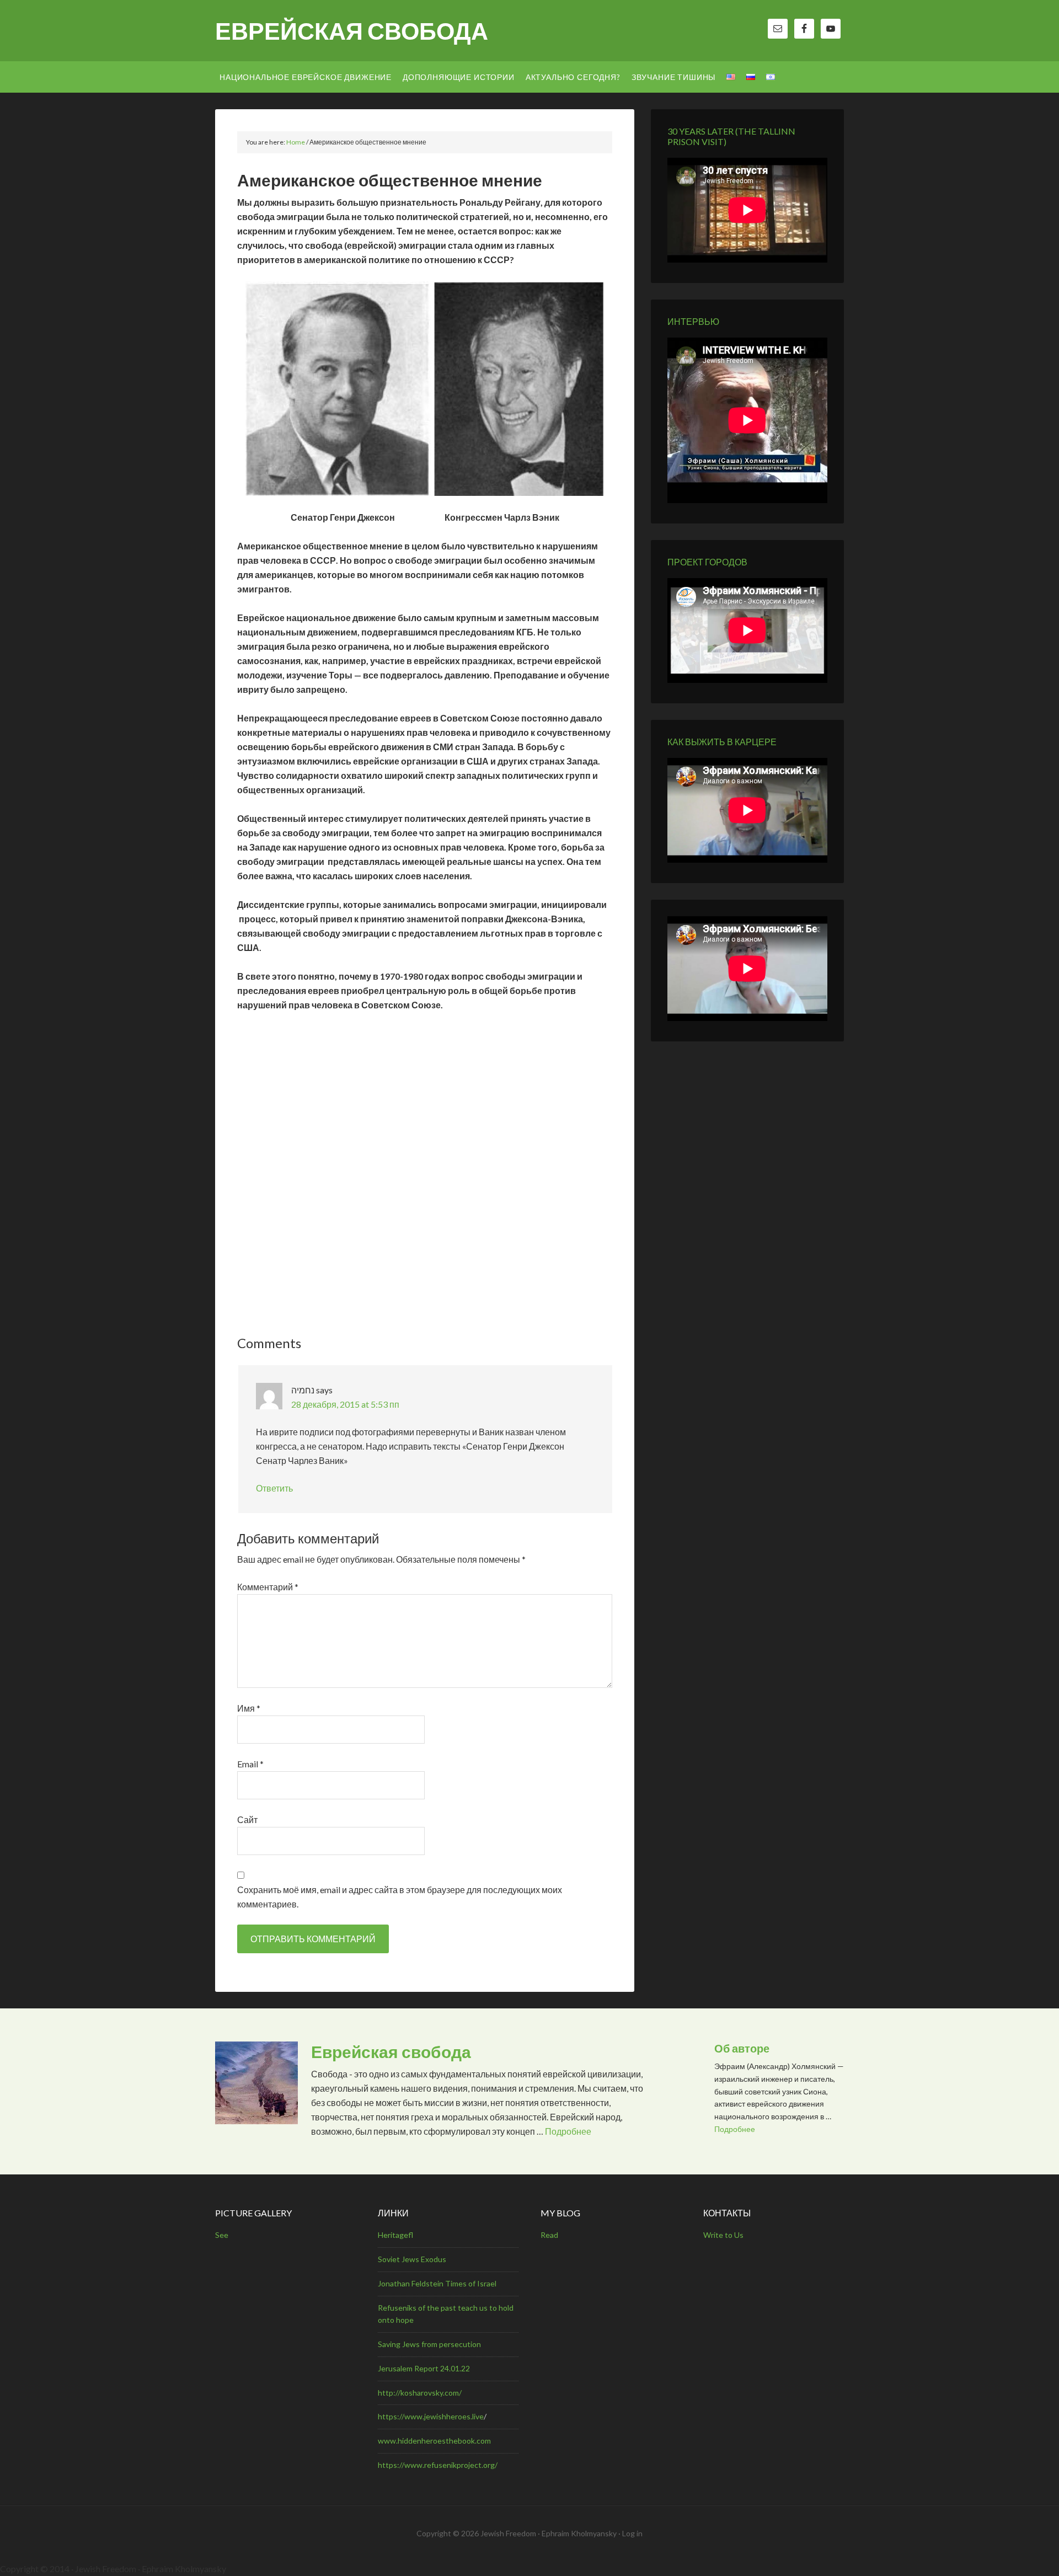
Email (250, 1764)
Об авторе (742, 2048)
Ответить (274, 1488)
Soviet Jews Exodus (412, 2259)
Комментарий (268, 1587)
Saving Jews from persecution (429, 2344)
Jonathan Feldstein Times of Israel (437, 2283)
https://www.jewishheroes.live (431, 2416)
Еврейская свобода (391, 2051)
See (222, 2235)
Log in (632, 2533)
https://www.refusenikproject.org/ (438, 2465)
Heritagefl (395, 2235)
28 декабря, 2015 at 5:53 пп (345, 1404)
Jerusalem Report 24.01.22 (424, 2368)
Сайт (247, 1819)
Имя (249, 1708)
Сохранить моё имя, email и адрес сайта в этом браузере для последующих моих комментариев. (400, 1897)
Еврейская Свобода (352, 31)
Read (549, 2235)
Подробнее (568, 2131)
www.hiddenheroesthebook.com (434, 2441)
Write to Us (723, 2235)
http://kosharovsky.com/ (420, 2393)
